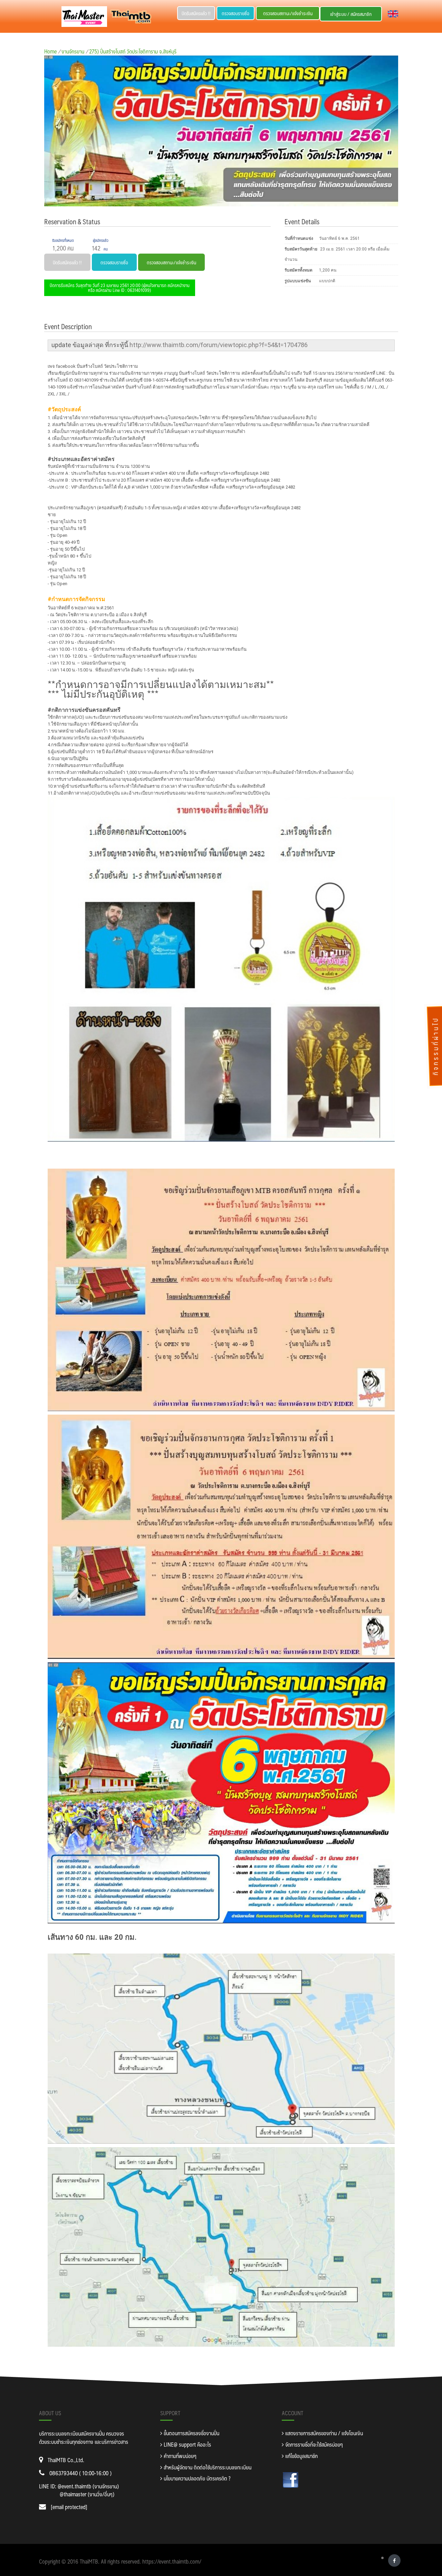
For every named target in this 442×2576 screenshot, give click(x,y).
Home (50, 51)
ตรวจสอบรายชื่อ (236, 13)
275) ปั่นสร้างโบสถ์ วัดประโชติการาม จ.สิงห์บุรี (133, 51)
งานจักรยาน (73, 51)
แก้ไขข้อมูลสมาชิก (301, 2456)
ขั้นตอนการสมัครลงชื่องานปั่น (191, 2433)
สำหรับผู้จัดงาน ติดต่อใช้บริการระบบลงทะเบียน (207, 2467)
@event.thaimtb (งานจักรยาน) (88, 2486)
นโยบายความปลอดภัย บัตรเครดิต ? (196, 2478)
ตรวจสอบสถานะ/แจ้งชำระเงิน (288, 13)
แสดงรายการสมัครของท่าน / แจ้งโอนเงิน (323, 2433)
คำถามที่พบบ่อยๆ (179, 2456)
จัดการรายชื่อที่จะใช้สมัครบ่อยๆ (313, 2444)
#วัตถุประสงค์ (64, 409)
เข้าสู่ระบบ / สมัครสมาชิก (351, 14)
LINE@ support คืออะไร (187, 2444)
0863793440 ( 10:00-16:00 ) (80, 2473)
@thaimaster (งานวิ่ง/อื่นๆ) (87, 2494)
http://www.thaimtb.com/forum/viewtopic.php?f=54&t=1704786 (219, 345)
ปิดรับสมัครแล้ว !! (196, 13)
